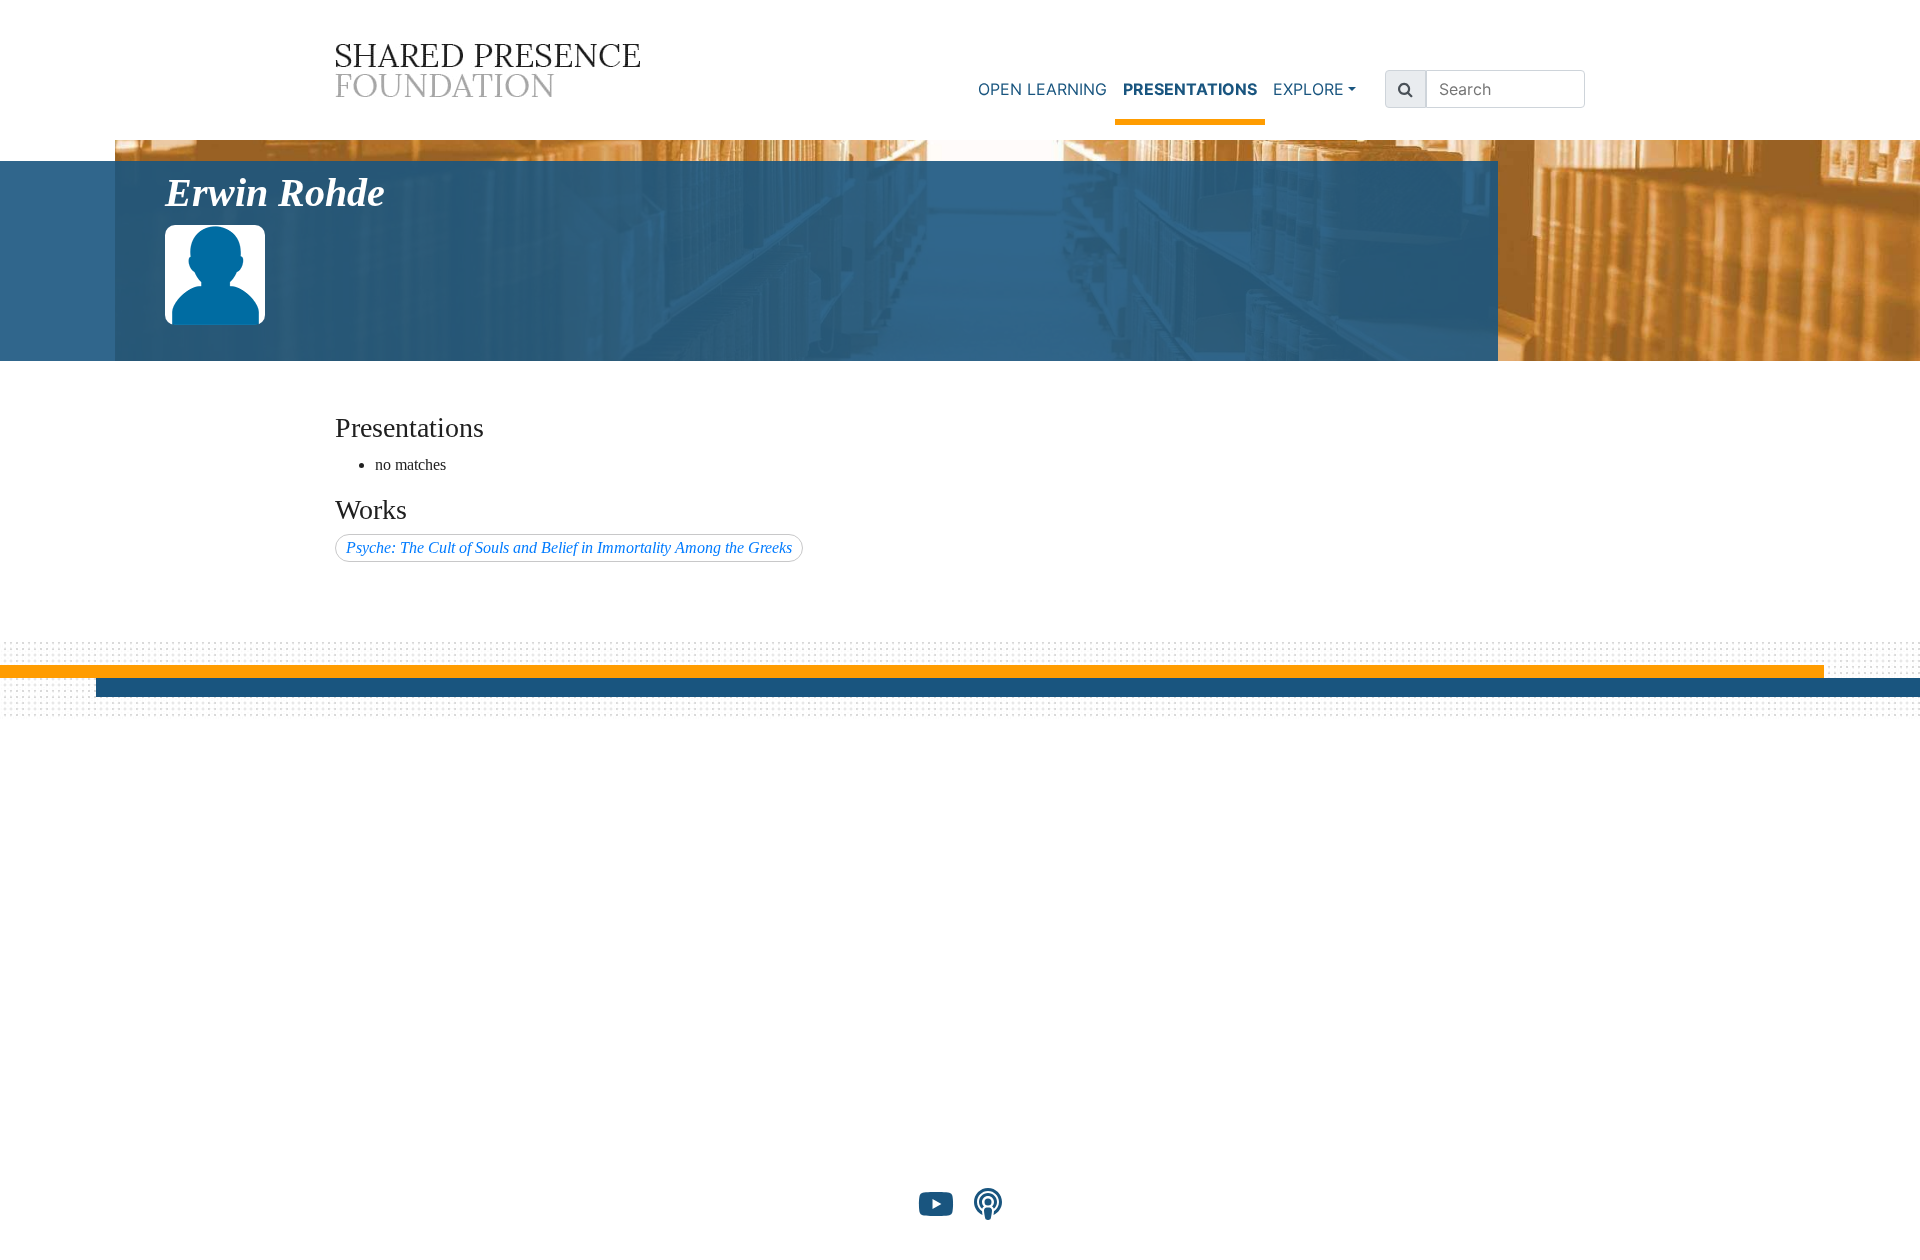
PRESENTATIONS (1194, 88)
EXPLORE (1308, 89)
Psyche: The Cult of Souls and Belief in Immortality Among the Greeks (569, 547)
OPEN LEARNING (1042, 89)
